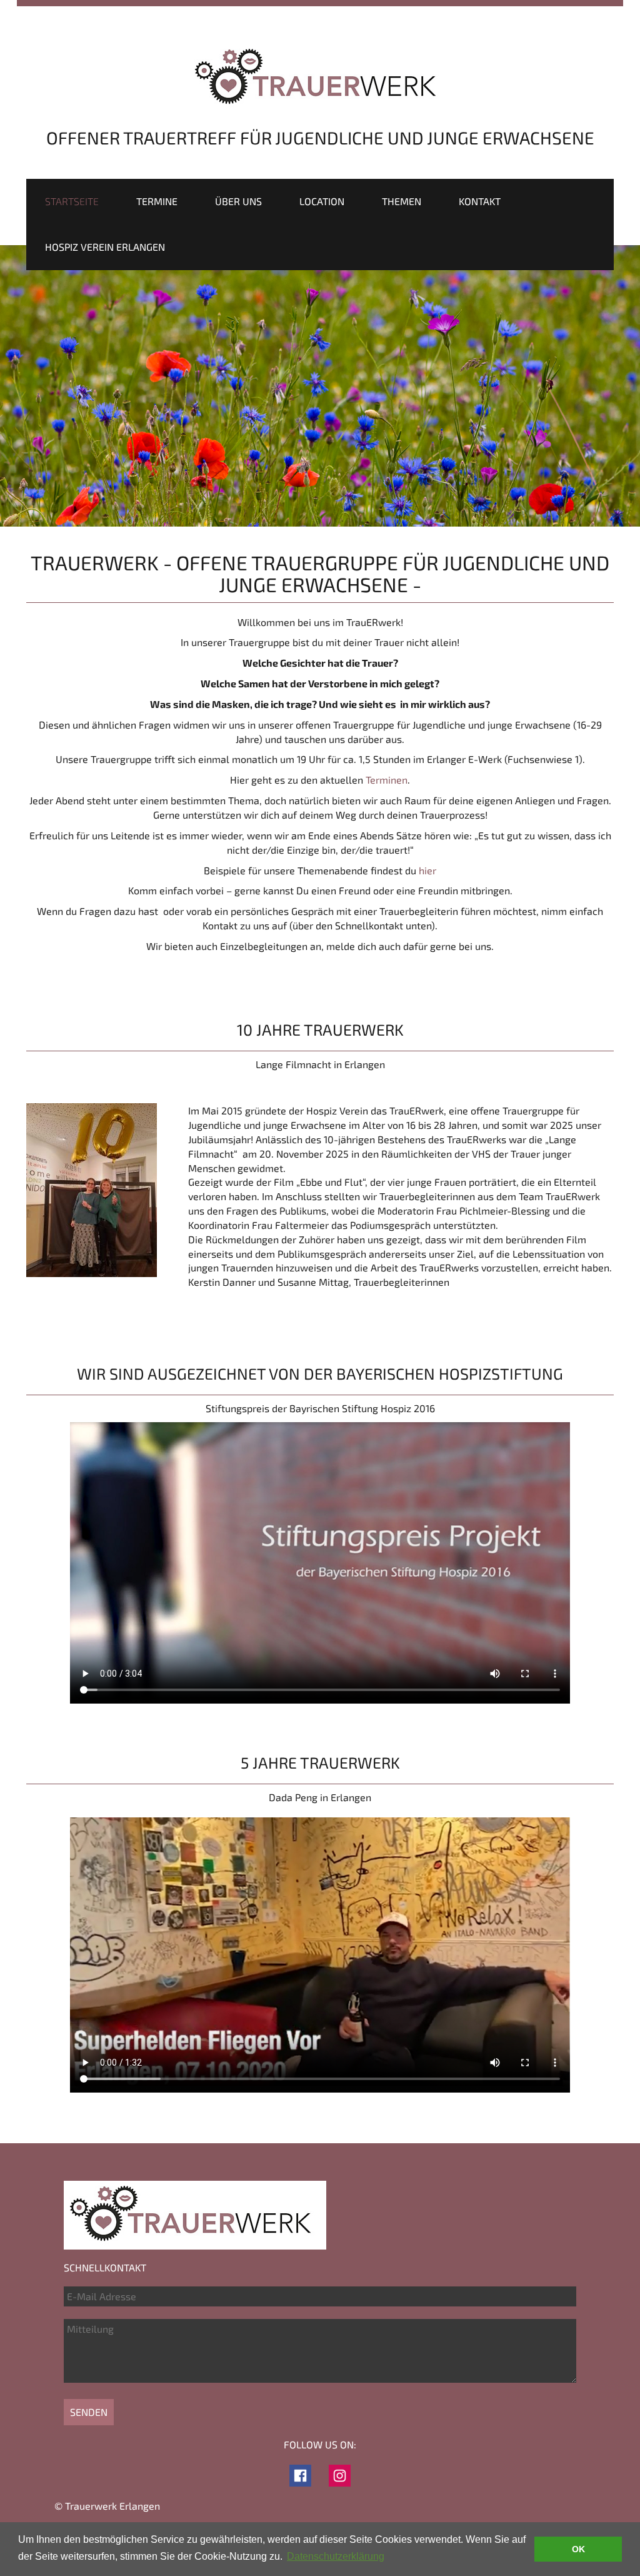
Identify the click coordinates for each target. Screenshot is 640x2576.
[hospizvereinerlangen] (340, 2474)
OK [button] (578, 2549)
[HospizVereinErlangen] (300, 2474)
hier (427, 870)
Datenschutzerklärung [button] (336, 2556)
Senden (89, 2412)
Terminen (387, 780)
